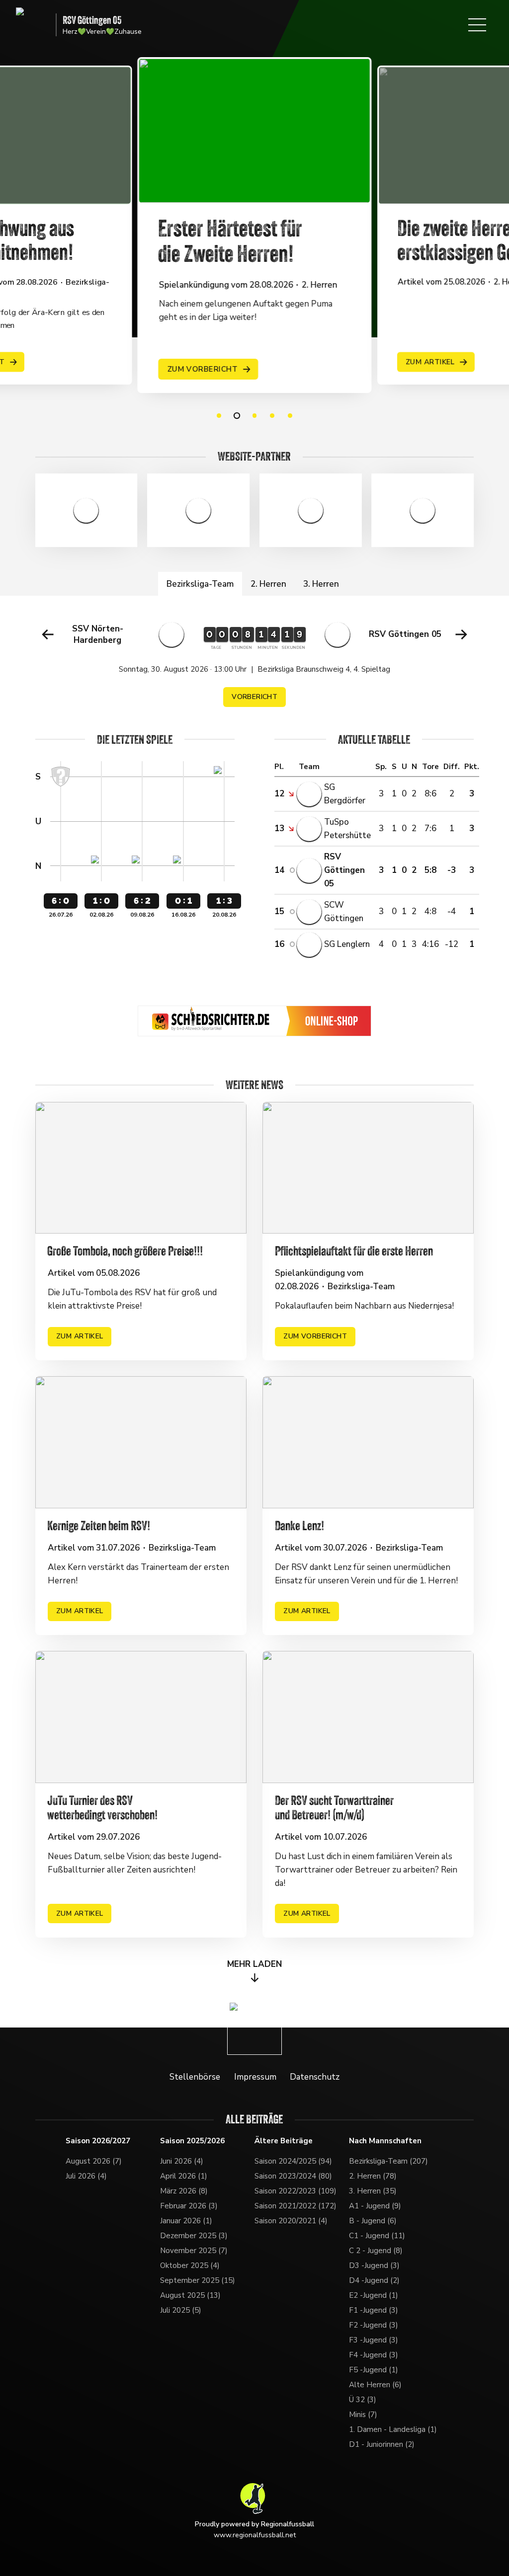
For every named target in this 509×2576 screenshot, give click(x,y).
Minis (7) (363, 2415)
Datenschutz (315, 2077)
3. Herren (321, 584)
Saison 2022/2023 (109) (296, 2191)
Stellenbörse (195, 2077)
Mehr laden (254, 1964)
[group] (255, 664)
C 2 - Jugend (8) (376, 2251)
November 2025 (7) (194, 2251)
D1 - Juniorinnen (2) (382, 2444)
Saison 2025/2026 (192, 2141)
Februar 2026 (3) (189, 2206)
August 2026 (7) (94, 2161)
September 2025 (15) (198, 2280)
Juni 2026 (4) (182, 2161)
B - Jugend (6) (373, 2221)
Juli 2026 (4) (86, 2176)
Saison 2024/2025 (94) (293, 2161)
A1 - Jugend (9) (375, 2206)
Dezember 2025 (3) (194, 2236)
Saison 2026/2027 (98, 2141)
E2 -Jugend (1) (374, 2295)
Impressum (255, 2077)
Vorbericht (254, 697)
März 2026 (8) (184, 2191)
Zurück (48, 634)
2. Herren (268, 584)
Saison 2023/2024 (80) (293, 2176)
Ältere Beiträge (284, 2141)
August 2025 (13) (190, 2295)
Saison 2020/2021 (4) (291, 2221)
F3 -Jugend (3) (374, 2340)
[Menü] (477, 25)
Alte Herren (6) (375, 2385)
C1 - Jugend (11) (377, 2236)
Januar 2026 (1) (186, 2221)
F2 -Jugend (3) (374, 2325)
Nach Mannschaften (385, 2141)
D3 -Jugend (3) (374, 2265)
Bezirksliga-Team (200, 584)
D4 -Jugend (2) (374, 2280)
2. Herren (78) (373, 2176)
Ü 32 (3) (363, 2400)
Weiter (461, 634)
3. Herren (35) (373, 2191)
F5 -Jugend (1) (374, 2370)
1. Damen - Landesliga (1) (393, 2429)
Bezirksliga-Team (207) (388, 2161)
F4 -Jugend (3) (374, 2355)
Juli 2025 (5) (181, 2310)
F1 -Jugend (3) (374, 2310)
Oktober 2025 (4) (190, 2265)
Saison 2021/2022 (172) (296, 2206)
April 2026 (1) (184, 2176)
